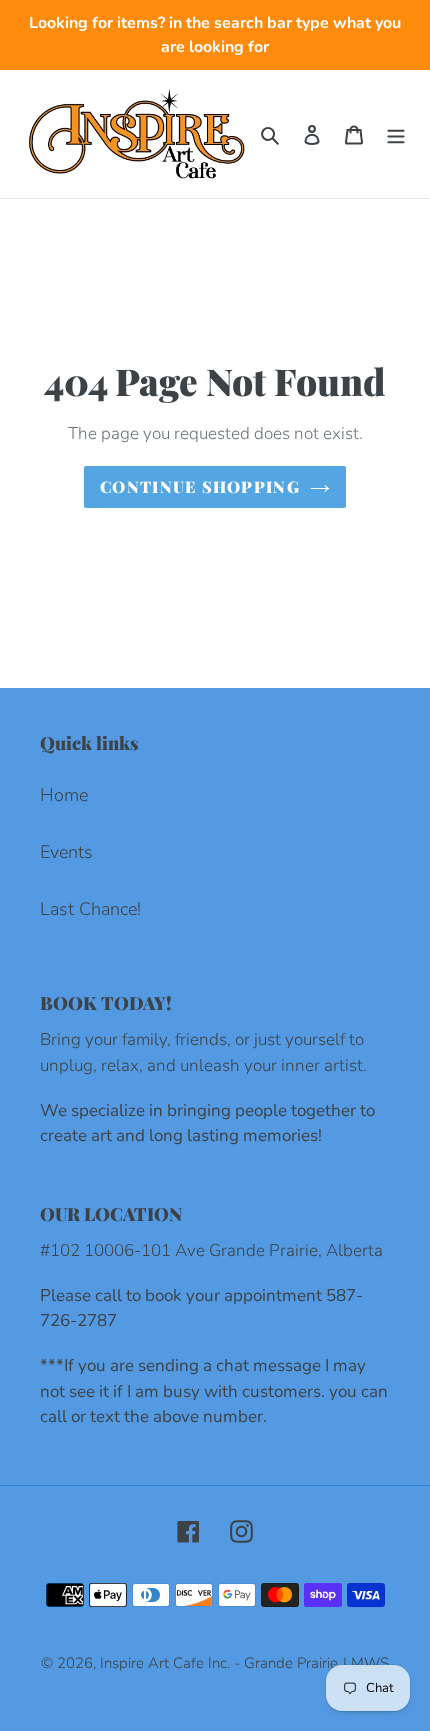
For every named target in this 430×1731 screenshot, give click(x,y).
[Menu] (396, 134)
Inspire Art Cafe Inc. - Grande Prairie (219, 1663)
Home (64, 795)
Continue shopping (200, 486)
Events (66, 852)
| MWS (366, 1663)
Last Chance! (90, 909)
